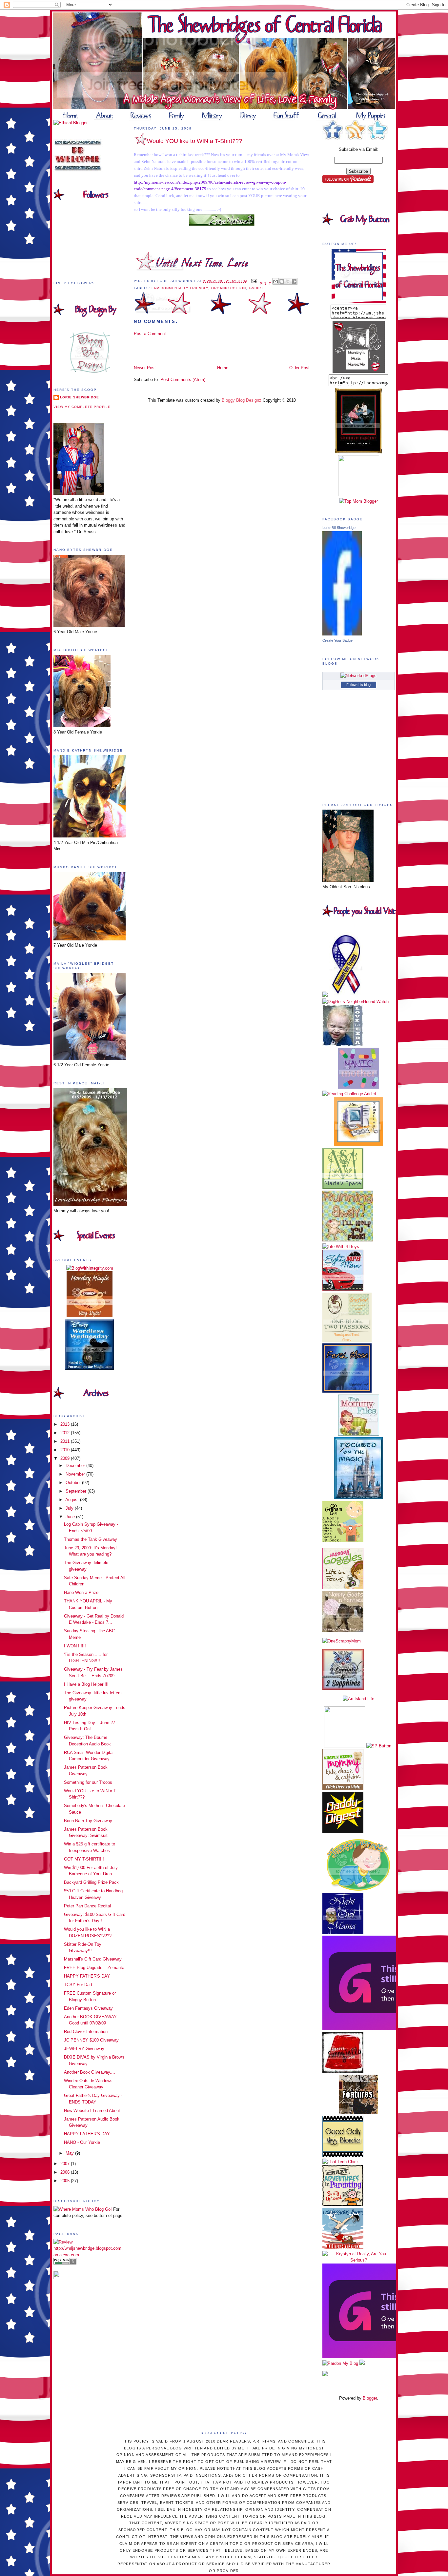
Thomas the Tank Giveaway (91, 1539)
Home (223, 368)
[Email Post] (254, 281)
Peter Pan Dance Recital (87, 1906)
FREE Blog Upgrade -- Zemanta (94, 1968)
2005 (66, 2181)
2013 (66, 1424)
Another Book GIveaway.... (90, 2072)
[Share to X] (288, 281)
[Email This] (275, 281)
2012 (66, 1433)
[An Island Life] (358, 1699)
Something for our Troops (88, 1782)
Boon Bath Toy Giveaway (88, 1821)
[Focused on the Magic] (358, 1498)
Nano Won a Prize (81, 1592)
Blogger (370, 2398)
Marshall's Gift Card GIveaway (93, 1959)
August (73, 1500)
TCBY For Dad (78, 1985)
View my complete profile (82, 407)
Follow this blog (358, 685)
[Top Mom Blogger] (358, 501)
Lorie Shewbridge (80, 397)
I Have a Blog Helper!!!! (86, 1684)
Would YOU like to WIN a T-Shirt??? (194, 141)
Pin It (265, 283)
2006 (66, 2172)
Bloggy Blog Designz (242, 400)
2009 (66, 1458)
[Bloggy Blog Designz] (90, 371)
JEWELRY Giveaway (84, 2049)
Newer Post (145, 368)
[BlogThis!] (282, 281)
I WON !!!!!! (75, 1646)
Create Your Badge (337, 640)
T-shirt (256, 288)
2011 (66, 1441)
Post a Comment (150, 334)
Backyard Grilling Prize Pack (91, 1882)
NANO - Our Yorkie (82, 2142)
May (70, 2153)
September (77, 1491)
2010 (66, 1450)
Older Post (299, 368)
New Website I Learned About (92, 2111)
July (70, 1508)
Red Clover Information (86, 2032)
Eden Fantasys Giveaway (88, 2008)
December (76, 1466)
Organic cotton (229, 288)
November (76, 1474)
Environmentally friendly (180, 288)
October (74, 1483)
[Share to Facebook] (294, 281)
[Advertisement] (172, 350)
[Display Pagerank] (65, 2263)
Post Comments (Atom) (183, 380)
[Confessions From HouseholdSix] (343, 2247)
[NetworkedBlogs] (358, 676)
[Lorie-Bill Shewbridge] (342, 634)
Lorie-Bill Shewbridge (339, 528)
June (71, 1517)
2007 (66, 2164)
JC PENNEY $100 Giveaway (91, 2040)
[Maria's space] (343, 1187)
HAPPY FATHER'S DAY (87, 1976)
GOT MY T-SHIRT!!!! (84, 1859)
